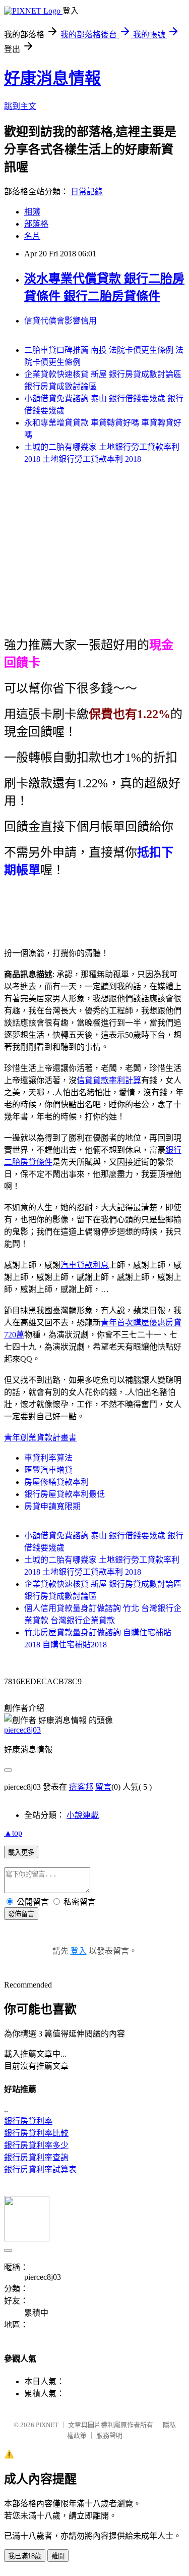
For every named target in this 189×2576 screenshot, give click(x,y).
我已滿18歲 (25, 2556)
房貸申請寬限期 (52, 1506)
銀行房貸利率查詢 (36, 2157)
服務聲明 (109, 2435)
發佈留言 (21, 1914)
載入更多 (21, 1853)
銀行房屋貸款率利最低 (65, 1494)
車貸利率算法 (48, 1458)
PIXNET (47, 2425)
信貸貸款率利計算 (109, 1080)
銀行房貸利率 (28, 2121)
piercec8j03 (22, 1730)
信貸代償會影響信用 (60, 321)
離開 (58, 2556)
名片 (32, 236)
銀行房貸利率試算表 (40, 2169)
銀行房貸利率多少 (36, 2145)
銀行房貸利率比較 (36, 2133)
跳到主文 (20, 106)
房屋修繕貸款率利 (56, 1482)
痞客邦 (81, 1787)
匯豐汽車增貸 (48, 1470)
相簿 (32, 212)
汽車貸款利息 (85, 1265)
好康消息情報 (52, 78)
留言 (103, 1787)
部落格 (36, 224)
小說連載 (83, 1815)
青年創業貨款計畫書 (40, 1438)
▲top (13, 1833)
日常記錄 (87, 192)
